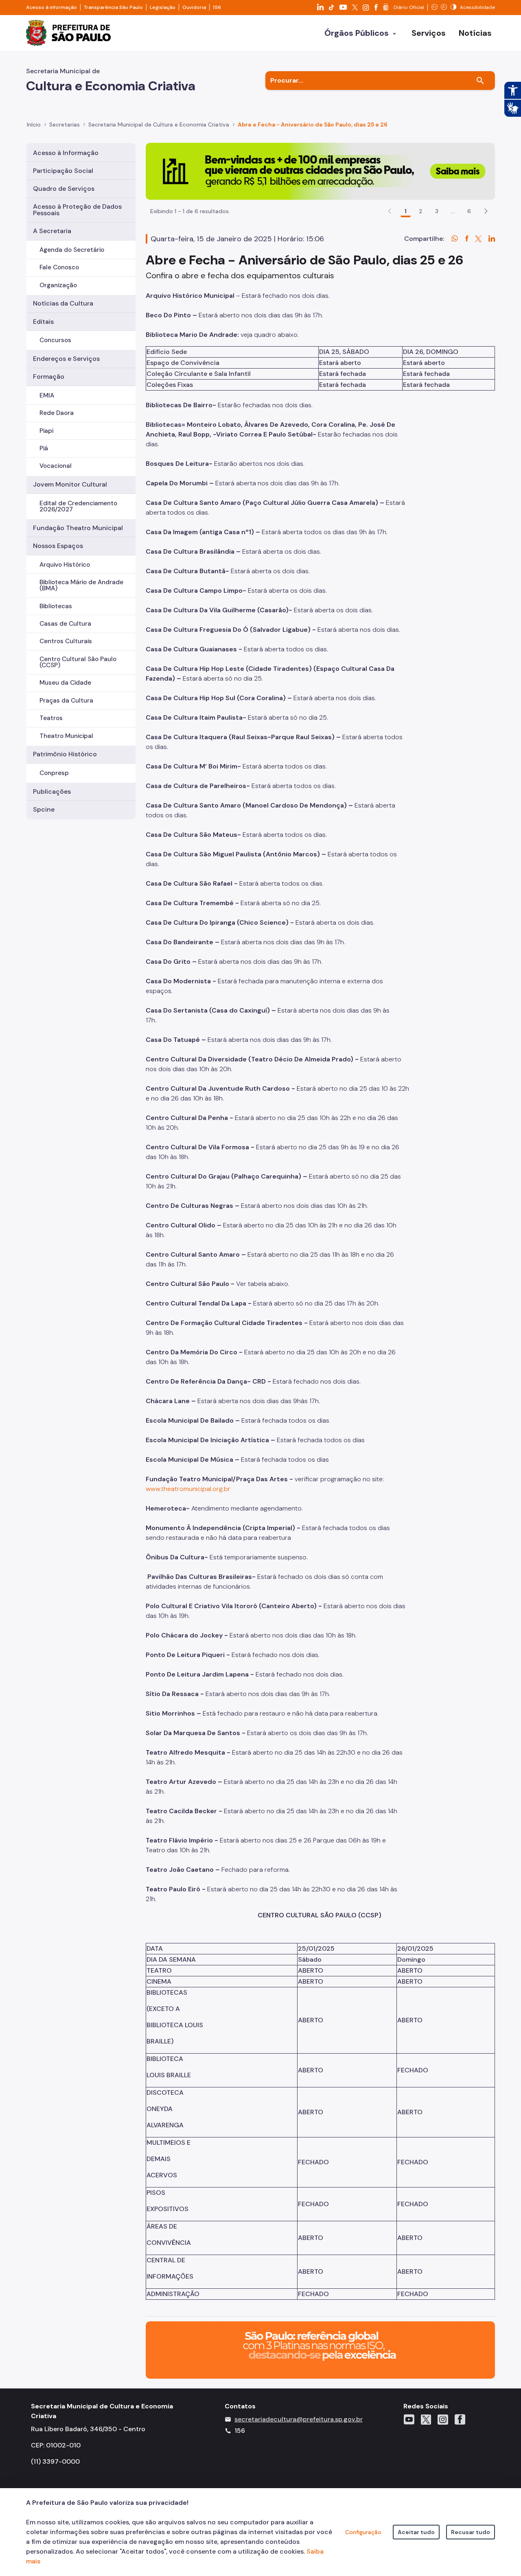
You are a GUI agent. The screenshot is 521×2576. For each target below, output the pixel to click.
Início (34, 124)
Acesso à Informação (66, 153)
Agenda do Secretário (72, 250)
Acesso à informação (51, 7)
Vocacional (56, 466)
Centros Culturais (66, 641)
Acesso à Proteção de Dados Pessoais (77, 210)
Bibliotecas (56, 606)
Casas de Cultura (65, 624)
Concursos (55, 340)
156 (217, 7)
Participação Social (63, 171)
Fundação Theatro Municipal (78, 528)
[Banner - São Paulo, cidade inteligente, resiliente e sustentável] (320, 2350)
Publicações (52, 791)
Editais (43, 322)
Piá (44, 448)
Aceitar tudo (416, 2532)
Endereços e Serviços (66, 359)
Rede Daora (57, 413)
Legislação (163, 7)
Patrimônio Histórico (65, 754)
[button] (486, 211)
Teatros (51, 718)
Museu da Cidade (65, 683)
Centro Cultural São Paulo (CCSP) (78, 662)
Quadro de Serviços (64, 189)
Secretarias (65, 124)
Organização (58, 285)
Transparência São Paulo (113, 7)
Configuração (363, 2532)
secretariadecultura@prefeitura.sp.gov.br (299, 2419)
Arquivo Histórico (65, 565)
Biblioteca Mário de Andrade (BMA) (81, 585)
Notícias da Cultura (63, 303)
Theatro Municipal (66, 736)
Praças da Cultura (66, 701)
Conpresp (54, 773)
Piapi (46, 431)
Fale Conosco (59, 267)
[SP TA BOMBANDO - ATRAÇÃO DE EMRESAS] (320, 171)
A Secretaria (52, 231)
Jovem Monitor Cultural (70, 484)
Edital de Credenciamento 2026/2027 (78, 506)
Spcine (44, 809)
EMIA (47, 395)
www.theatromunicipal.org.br (188, 1489)
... (453, 211)
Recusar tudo (471, 2532)
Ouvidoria (194, 7)
